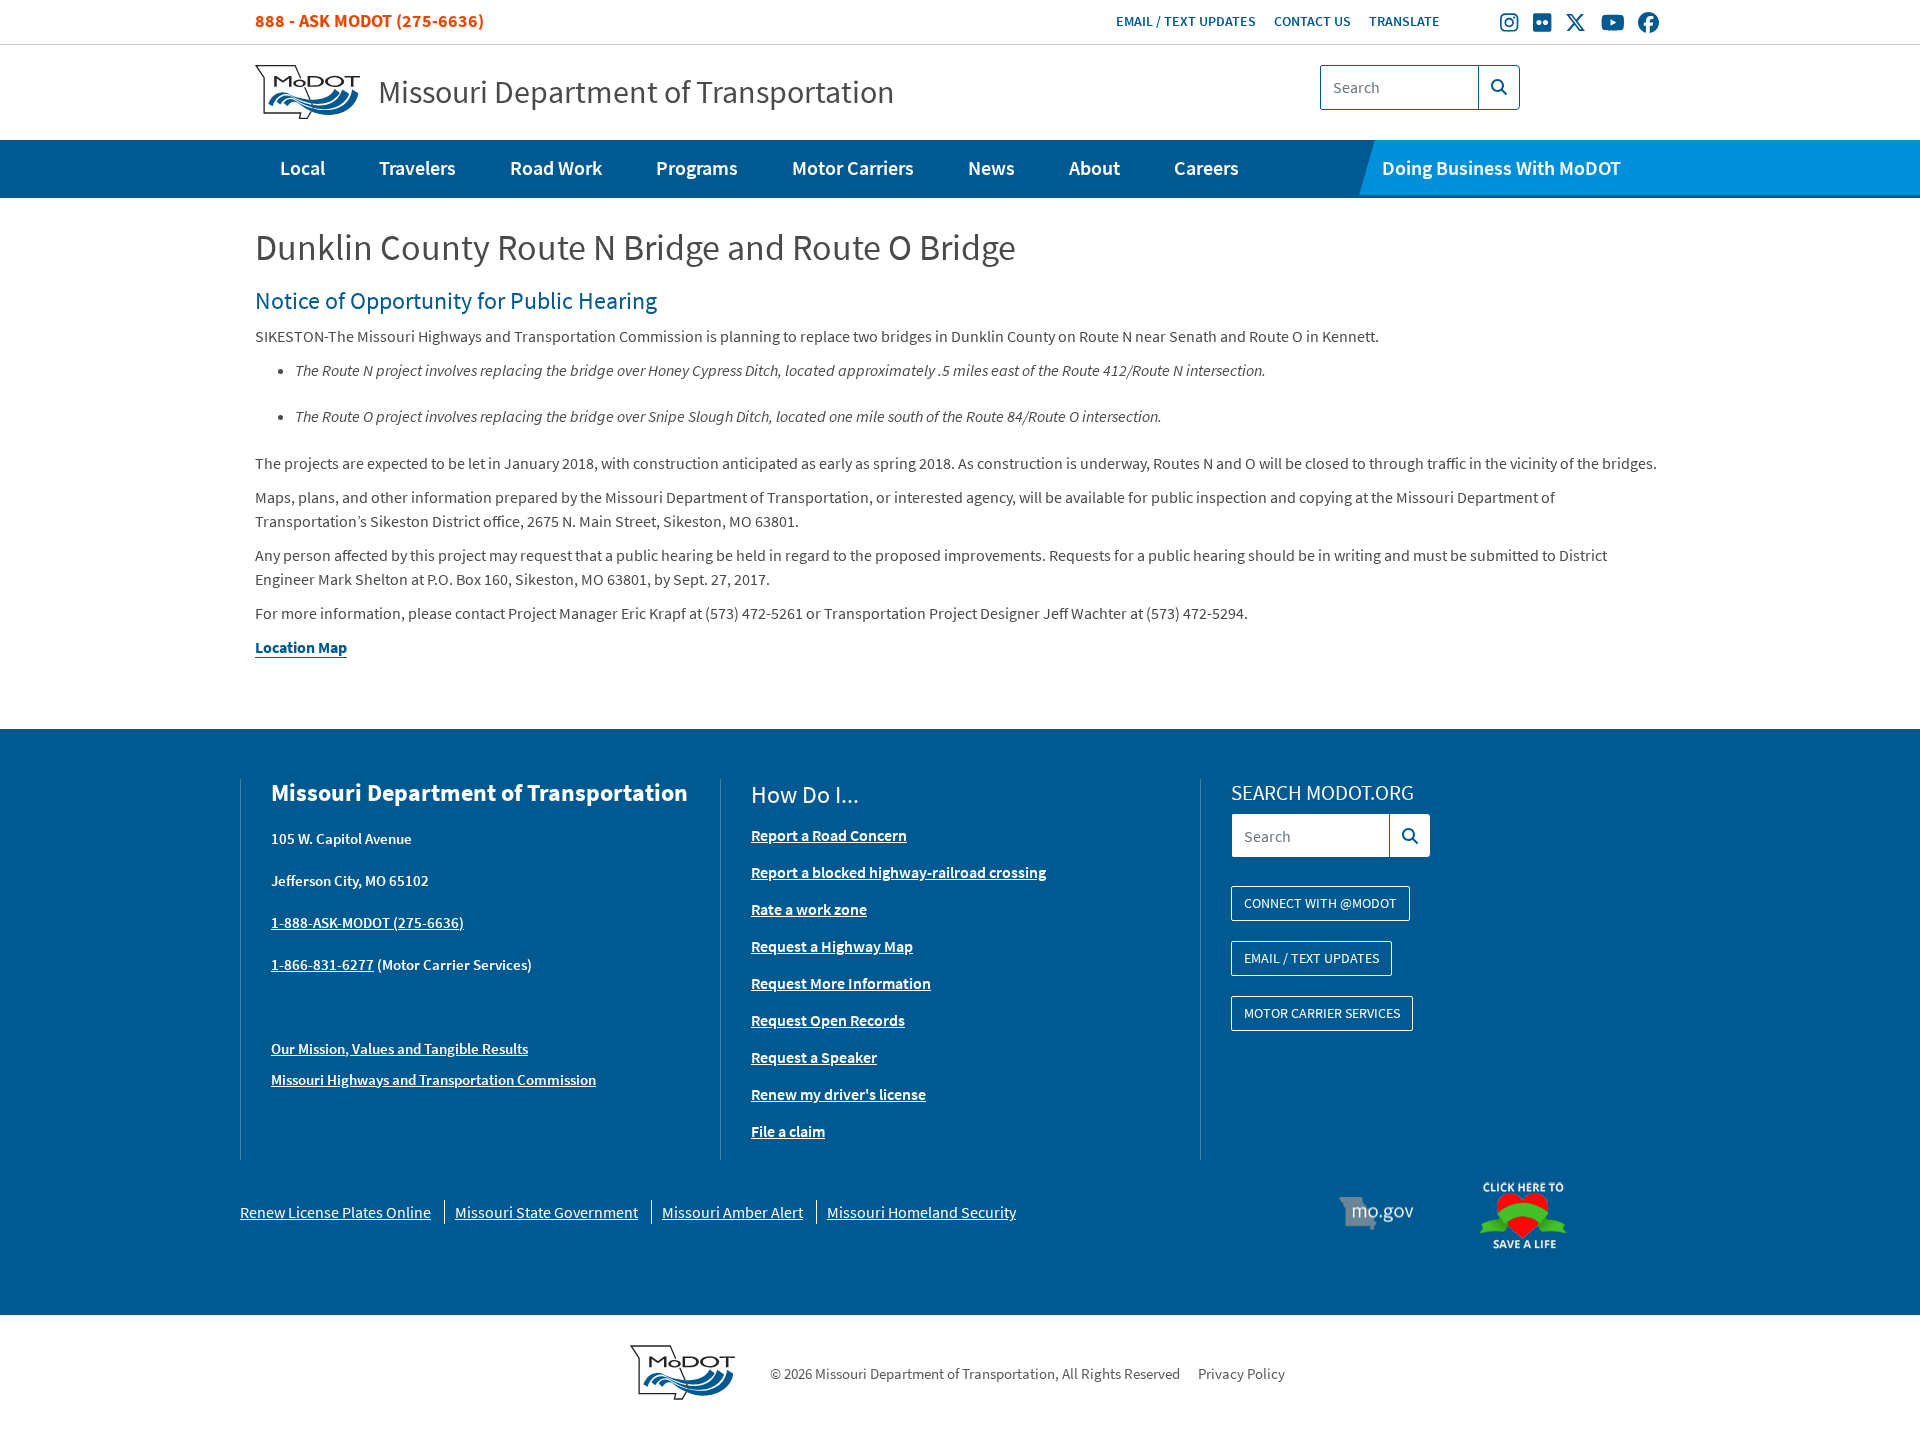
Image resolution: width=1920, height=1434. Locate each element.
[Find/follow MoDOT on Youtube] (1613, 25)
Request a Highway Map (832, 946)
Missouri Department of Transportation (636, 92)
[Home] (307, 92)
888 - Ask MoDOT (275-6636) (369, 20)
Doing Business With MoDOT (1501, 167)
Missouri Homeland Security (921, 1212)
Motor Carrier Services (1322, 1013)
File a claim (788, 1131)
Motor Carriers (853, 167)
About (1094, 167)
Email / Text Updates (1186, 21)
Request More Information (841, 983)
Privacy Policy (1241, 1373)
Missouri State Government (546, 1212)
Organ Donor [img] (1531, 1173)
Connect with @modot (1320, 903)
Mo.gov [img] (1385, 1213)
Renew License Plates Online (335, 1212)
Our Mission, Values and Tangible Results (399, 1048)
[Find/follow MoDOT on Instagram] (1509, 25)
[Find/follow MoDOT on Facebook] (1648, 25)
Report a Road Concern (829, 835)
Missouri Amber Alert (732, 1212)
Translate (1404, 21)
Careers (1206, 167)
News (991, 167)
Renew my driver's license (838, 1094)
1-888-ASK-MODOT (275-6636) (367, 922)
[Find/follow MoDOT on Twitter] (1575, 25)
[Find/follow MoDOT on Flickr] (1542, 25)
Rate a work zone (809, 909)
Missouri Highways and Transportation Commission (433, 1079)
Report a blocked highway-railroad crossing (898, 872)
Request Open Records (828, 1020)
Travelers (417, 167)
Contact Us (1312, 21)
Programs (697, 167)
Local (302, 167)
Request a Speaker (814, 1057)
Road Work (556, 167)
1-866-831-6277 (322, 964)
